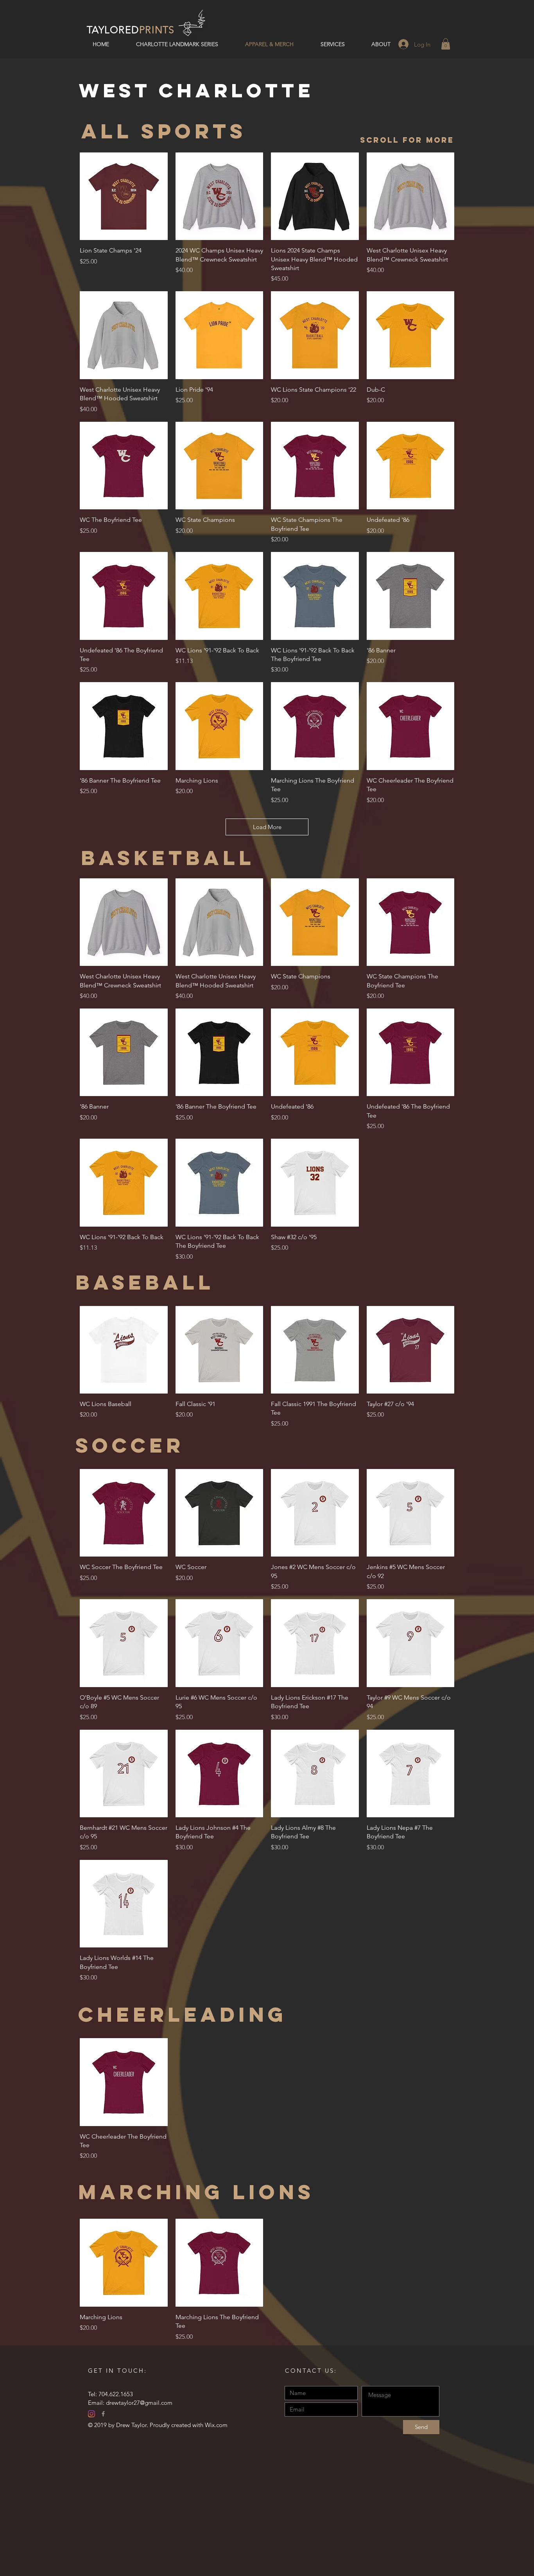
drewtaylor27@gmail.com (139, 2403)
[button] (446, 44)
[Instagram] (91, 2414)
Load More (267, 827)
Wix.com (216, 2425)
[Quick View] (124, 196)
